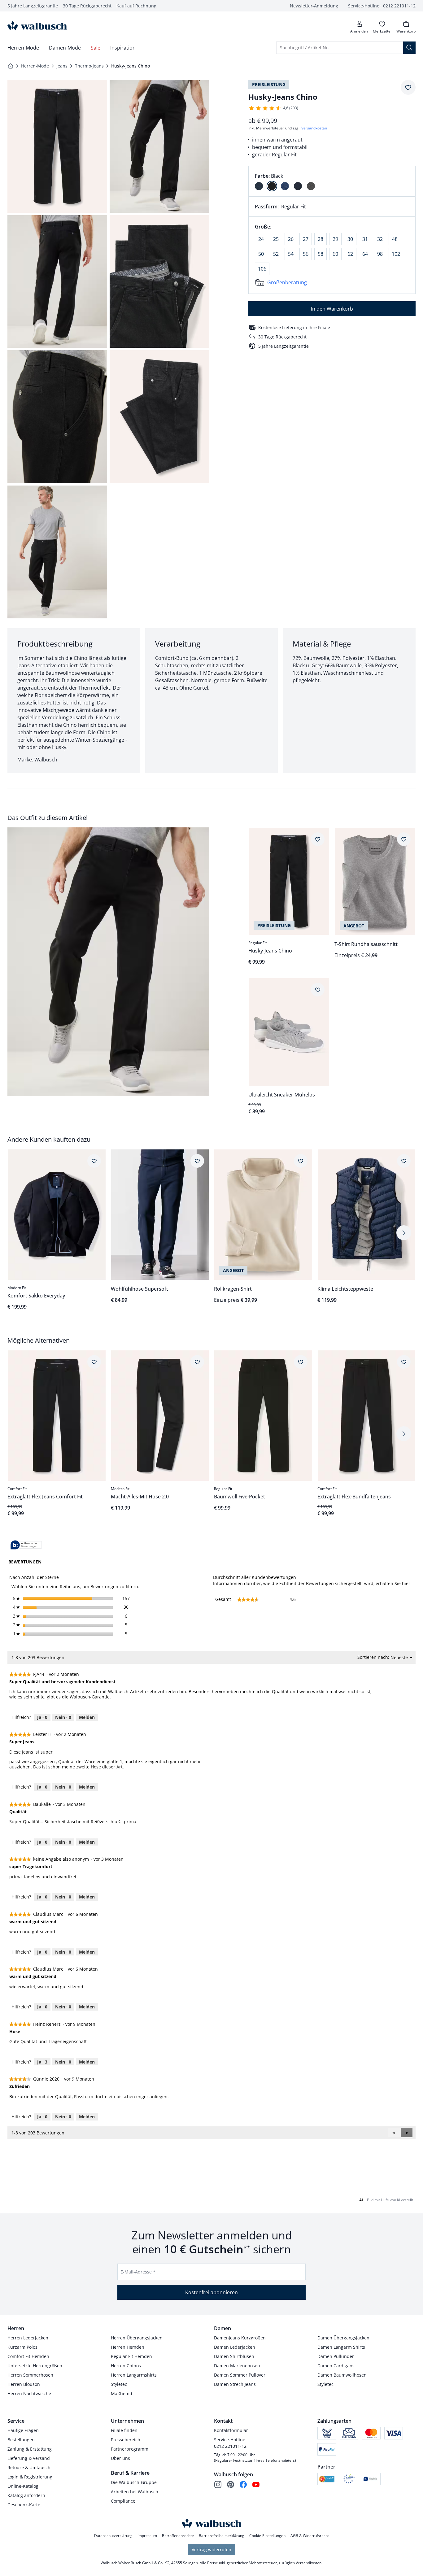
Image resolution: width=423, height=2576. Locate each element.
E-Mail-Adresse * (138, 2272)
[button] (407, 2133)
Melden (87, 1717)
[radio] (259, 186)
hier (406, 1583)
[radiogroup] (332, 181)
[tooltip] (26, 1545)
